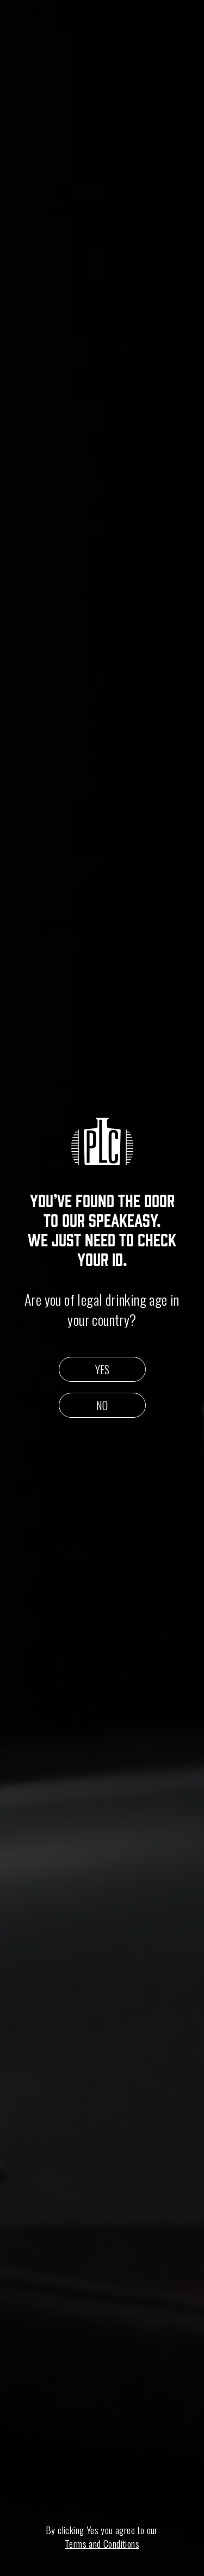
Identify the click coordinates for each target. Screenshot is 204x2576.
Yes (102, 1369)
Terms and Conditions (102, 2544)
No (102, 1405)
